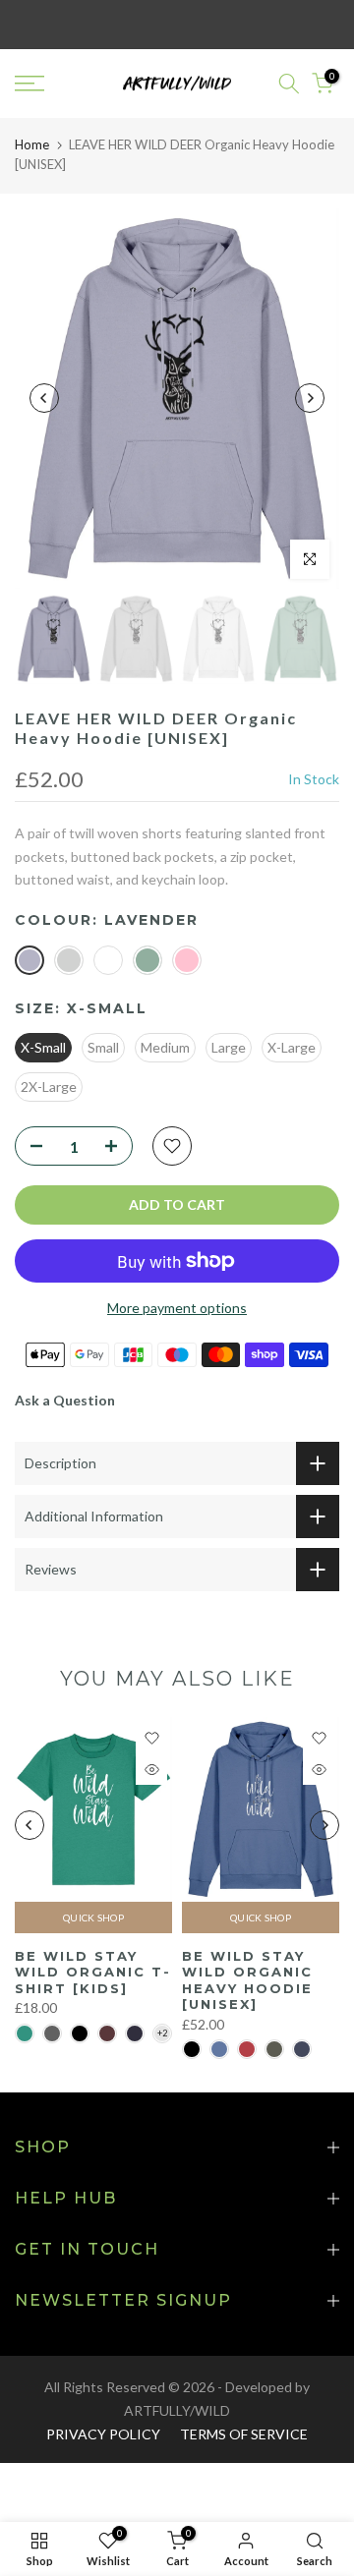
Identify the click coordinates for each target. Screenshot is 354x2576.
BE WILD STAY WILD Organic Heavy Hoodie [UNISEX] (247, 1979)
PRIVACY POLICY (103, 2434)
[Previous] (44, 398)
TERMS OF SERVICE (244, 2434)
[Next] (310, 398)
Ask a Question (65, 1400)
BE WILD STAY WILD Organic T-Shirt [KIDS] (93, 1971)
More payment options (177, 1308)
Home (32, 144)
